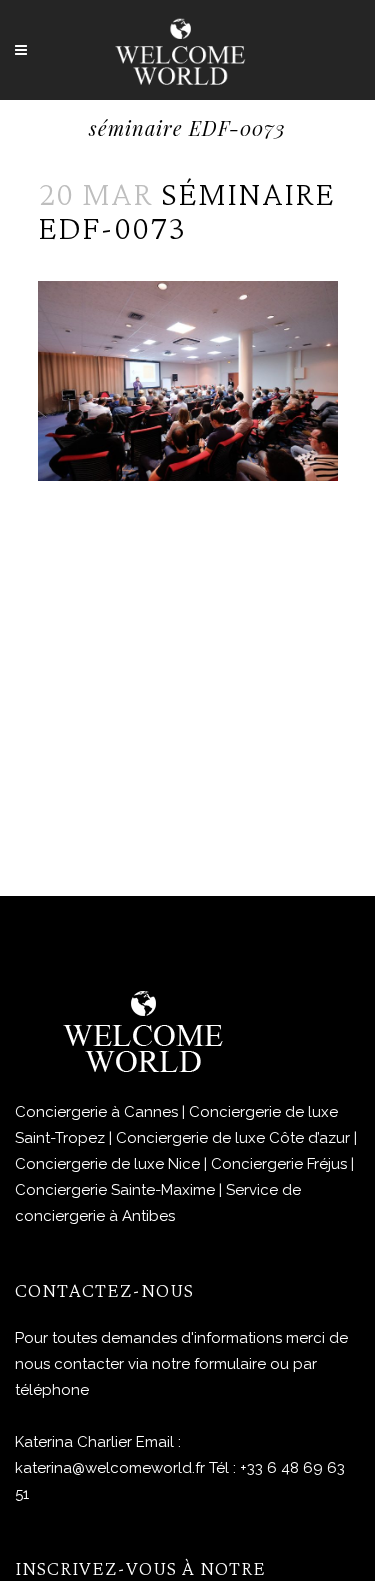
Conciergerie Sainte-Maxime (115, 1190)
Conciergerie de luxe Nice (107, 1164)
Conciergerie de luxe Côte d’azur (233, 1138)
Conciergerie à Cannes (96, 1112)
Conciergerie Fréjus (279, 1164)
